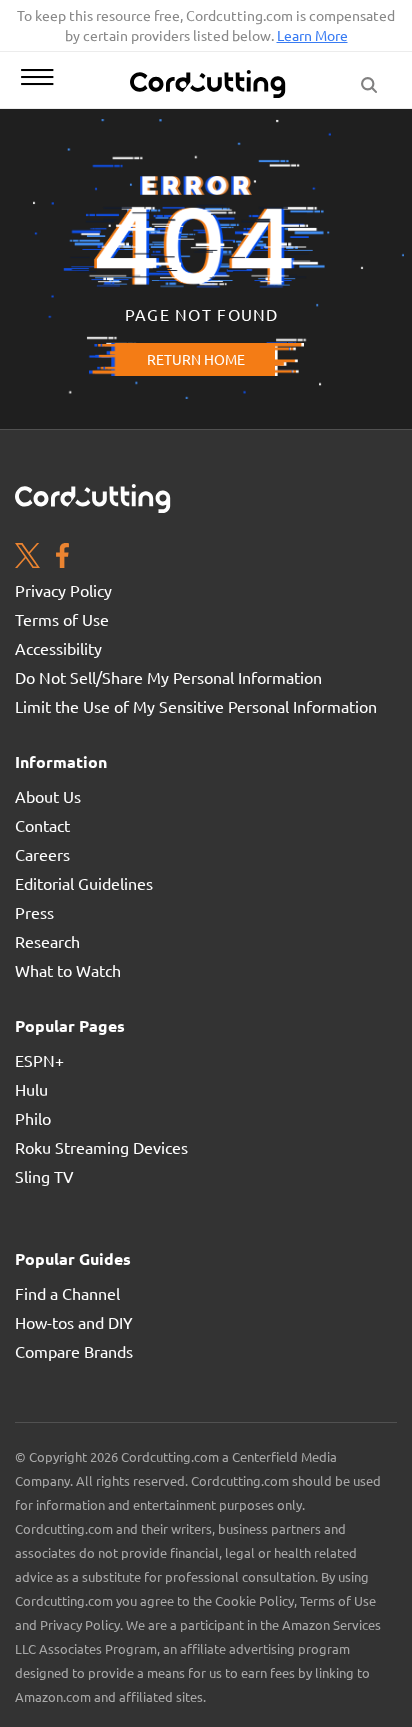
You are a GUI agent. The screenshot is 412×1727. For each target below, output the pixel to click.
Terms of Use (62, 619)
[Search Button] (369, 80)
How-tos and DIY (74, 1322)
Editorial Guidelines (84, 883)
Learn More (312, 35)
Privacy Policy (63, 590)
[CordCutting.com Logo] (210, 83)
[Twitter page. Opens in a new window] (27, 558)
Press (34, 912)
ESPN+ (39, 1060)
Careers (42, 854)
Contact (42, 825)
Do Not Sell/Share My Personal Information (168, 677)
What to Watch (68, 970)
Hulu (31, 1089)
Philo (33, 1118)
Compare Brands (74, 1351)
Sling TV (44, 1176)
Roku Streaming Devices (101, 1147)
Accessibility (58, 648)
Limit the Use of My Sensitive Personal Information (196, 706)
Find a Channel (67, 1293)
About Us (48, 796)
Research (47, 941)
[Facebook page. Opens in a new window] (62, 558)
